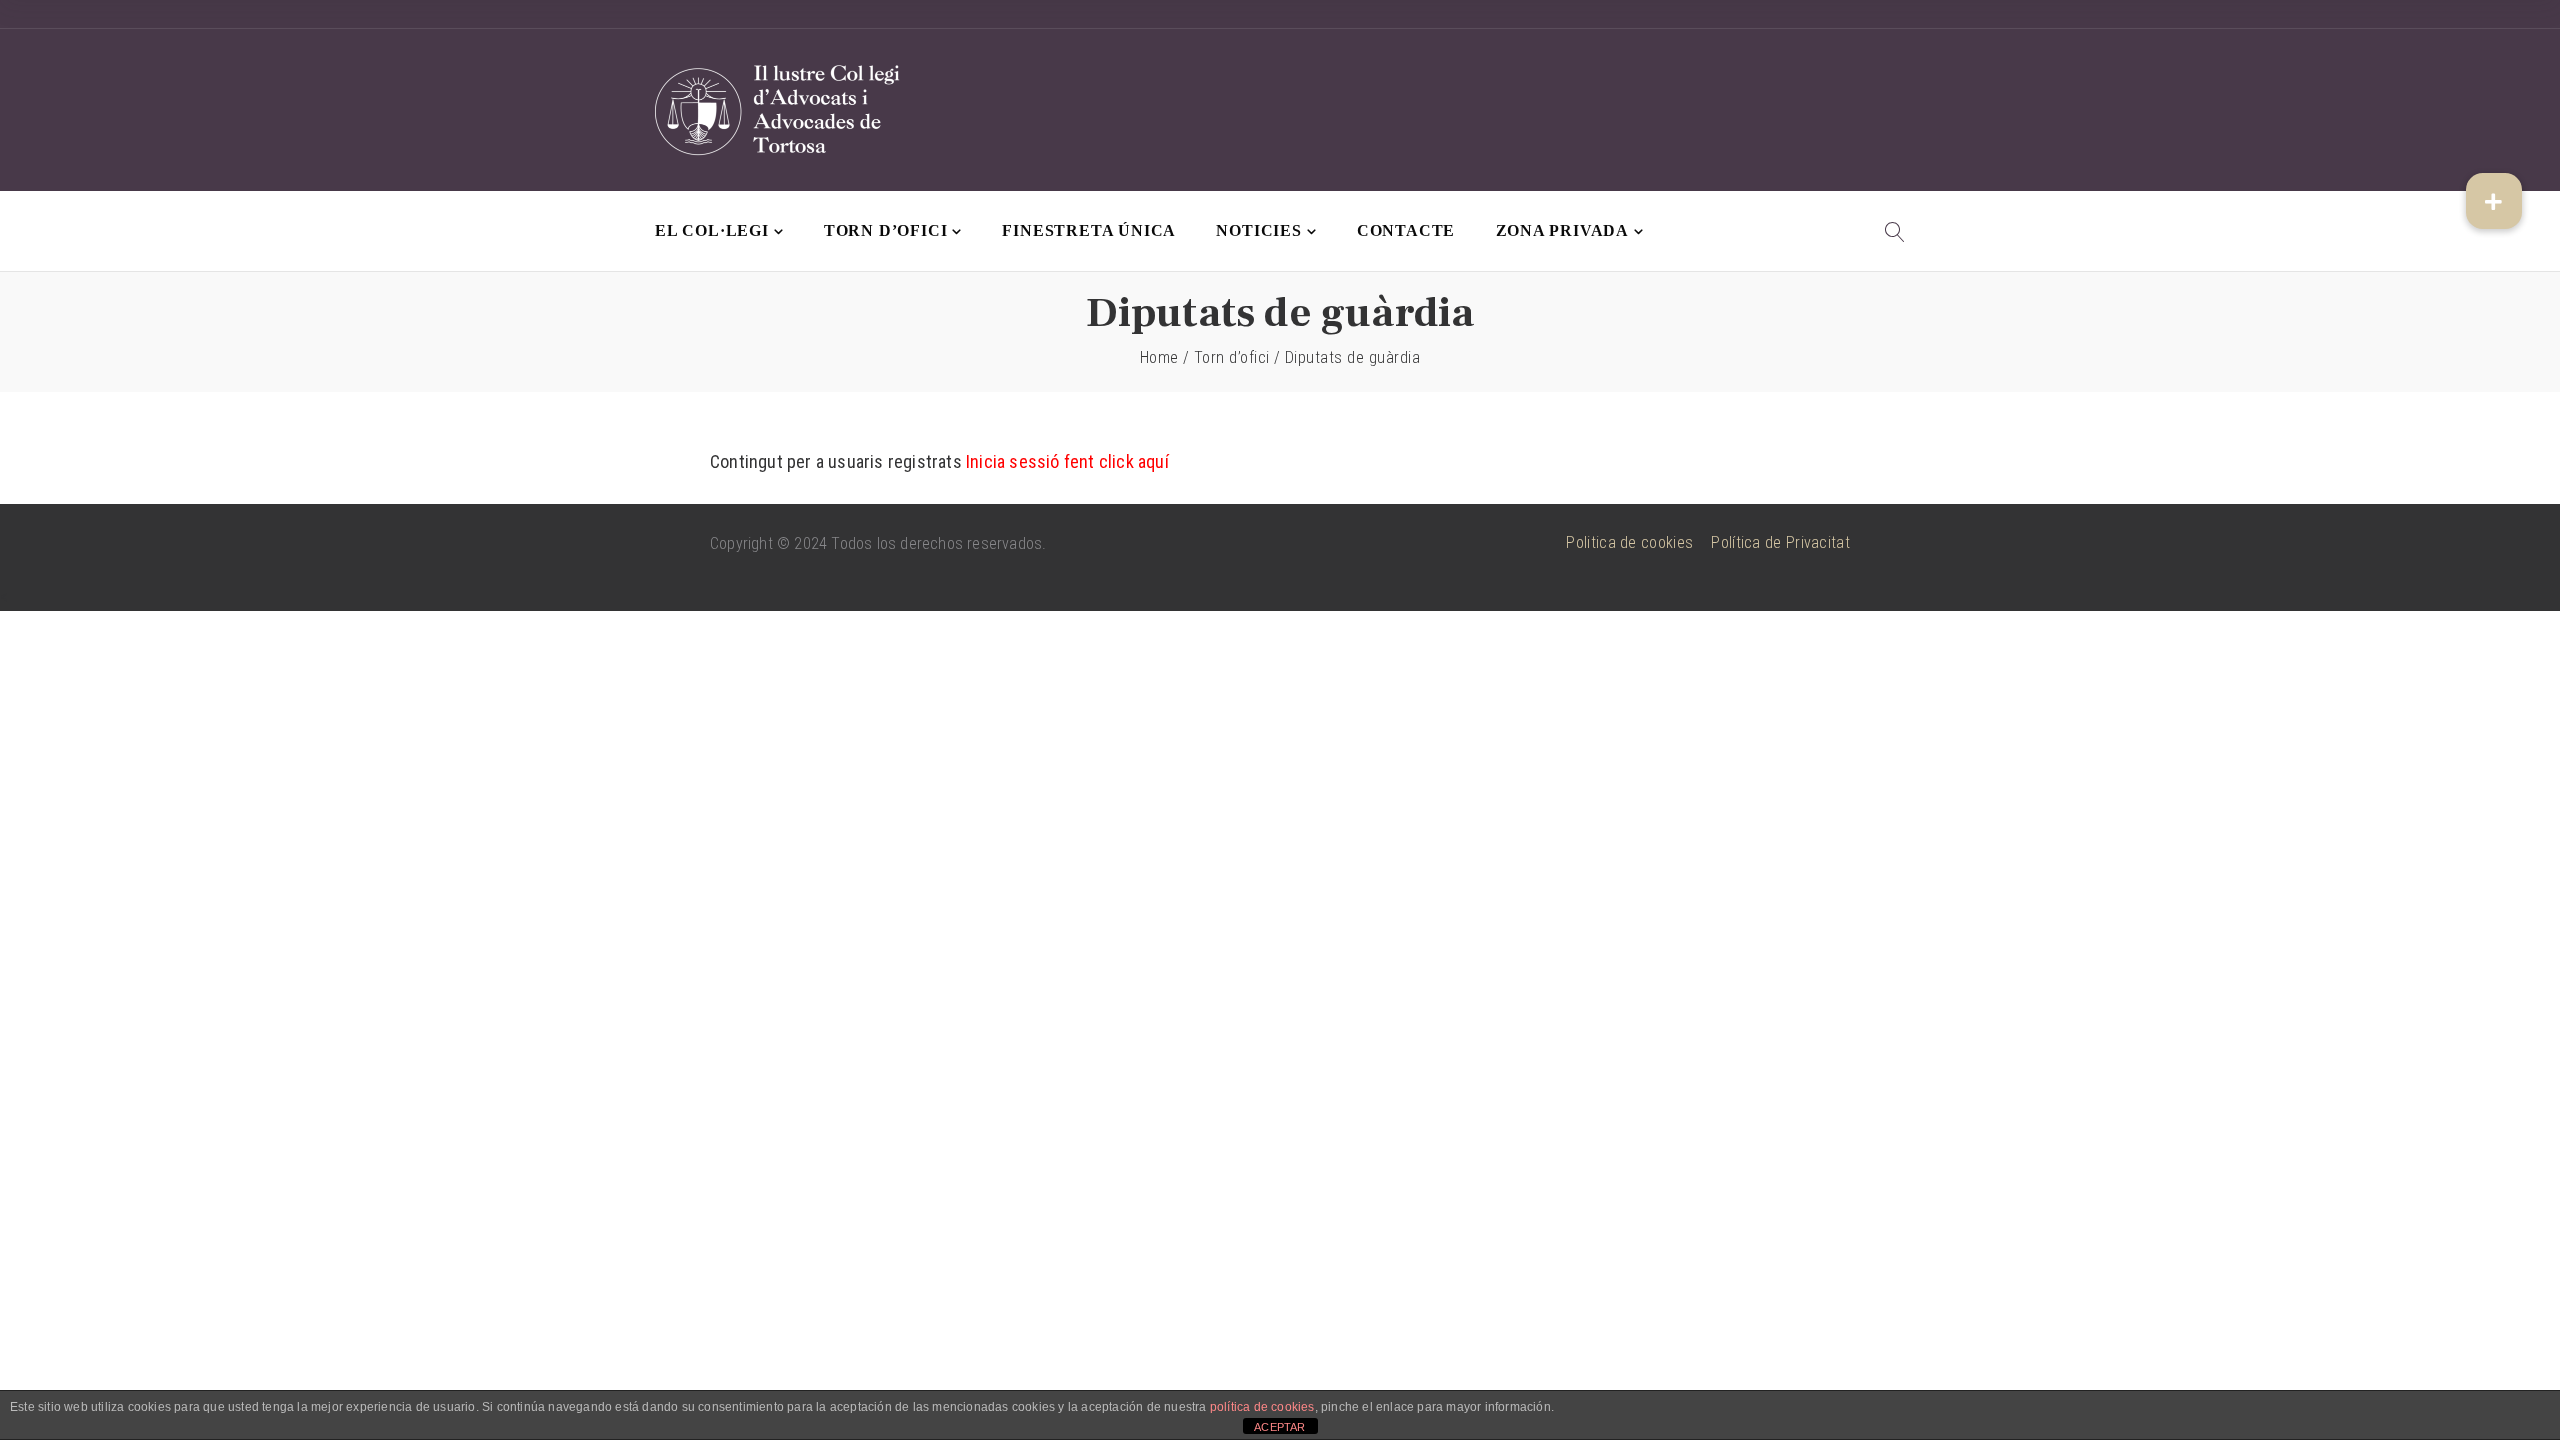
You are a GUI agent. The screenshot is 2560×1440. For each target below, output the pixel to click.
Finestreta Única (1089, 230)
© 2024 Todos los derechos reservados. (911, 543)
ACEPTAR (1279, 1427)
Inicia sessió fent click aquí (1067, 461)
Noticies (1258, 230)
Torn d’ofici (886, 230)
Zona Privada (1563, 230)
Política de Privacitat (1780, 542)
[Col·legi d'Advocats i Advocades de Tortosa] (780, 110)
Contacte (1406, 230)
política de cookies (1262, 1407)
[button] (2494, 201)
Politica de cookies (1629, 542)
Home (1159, 357)
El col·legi (712, 230)
